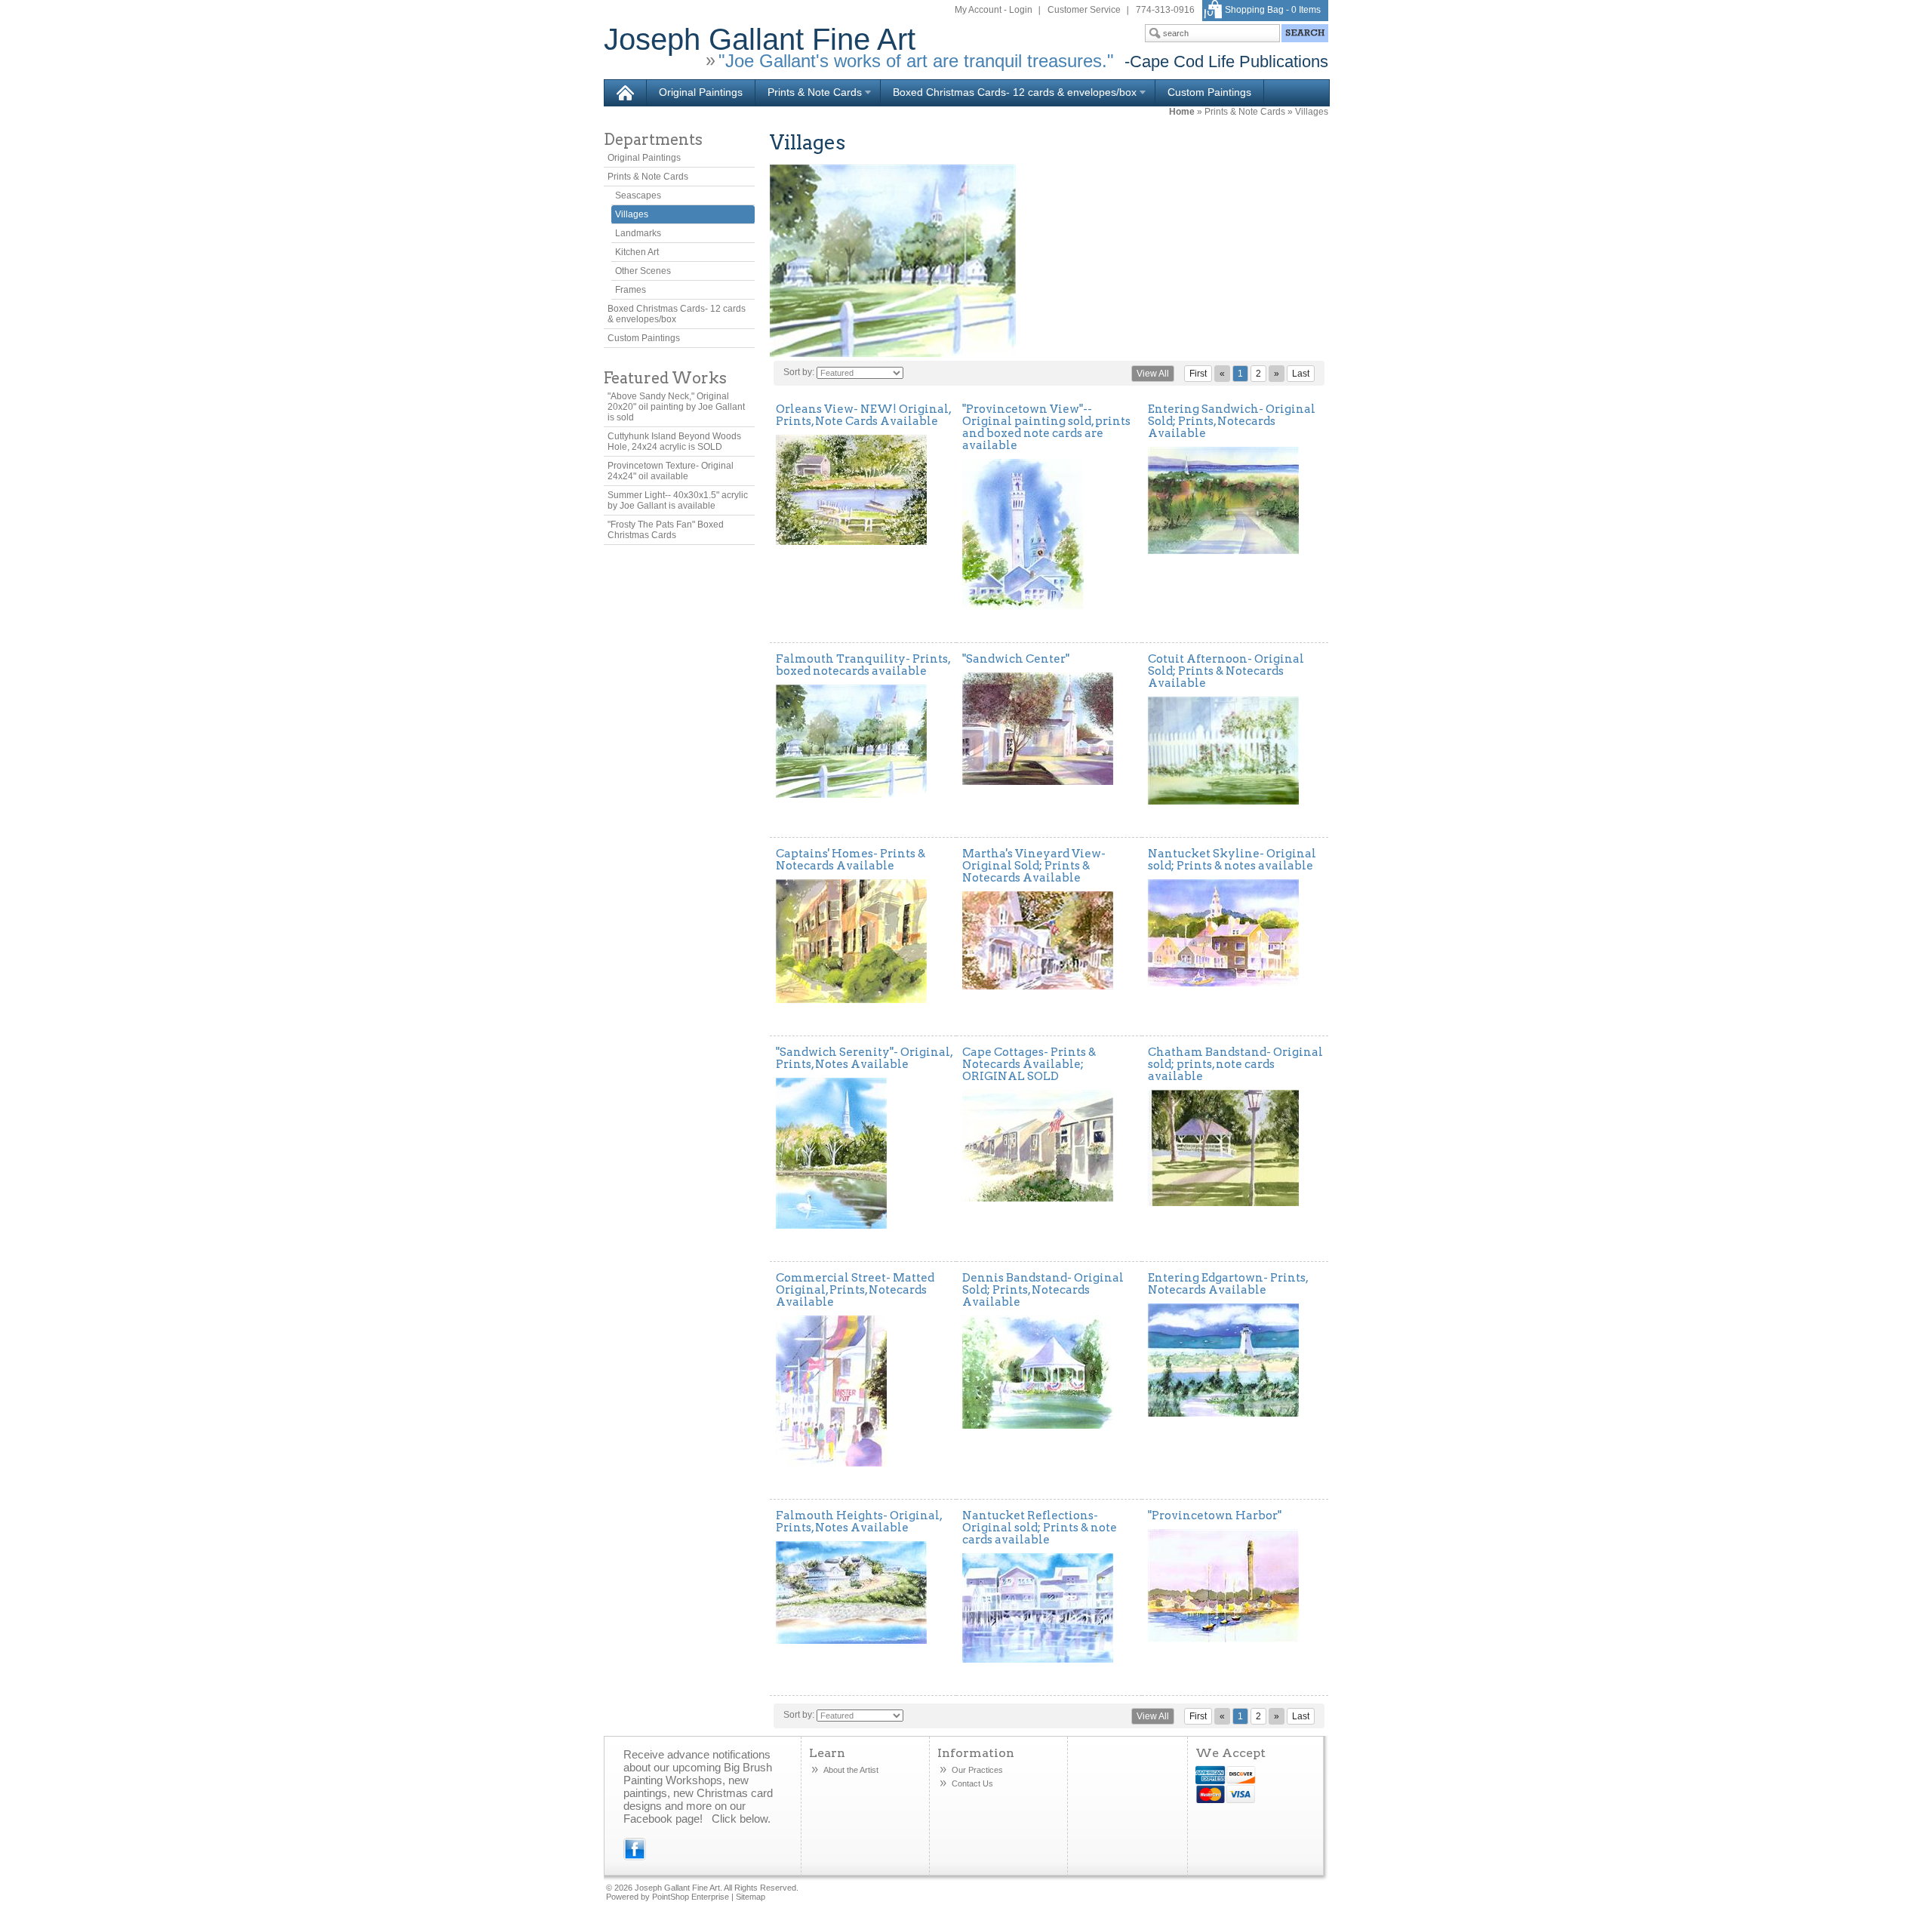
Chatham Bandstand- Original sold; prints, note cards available (1235, 1064)
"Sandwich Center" (1016, 659)
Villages (1312, 112)
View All (1153, 374)
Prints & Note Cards (809, 93)
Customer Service (1084, 10)
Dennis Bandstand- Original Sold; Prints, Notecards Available (1043, 1290)
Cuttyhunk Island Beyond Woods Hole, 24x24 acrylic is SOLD (674, 442)
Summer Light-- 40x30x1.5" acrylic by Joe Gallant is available (678, 500)
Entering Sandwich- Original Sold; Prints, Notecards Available (1232, 421)
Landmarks (638, 233)
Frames (631, 290)
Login (1021, 10)
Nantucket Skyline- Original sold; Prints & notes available (1232, 860)
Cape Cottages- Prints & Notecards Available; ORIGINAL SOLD (1029, 1064)
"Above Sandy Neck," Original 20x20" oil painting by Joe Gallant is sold (676, 407)
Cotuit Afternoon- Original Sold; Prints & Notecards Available (1226, 671)
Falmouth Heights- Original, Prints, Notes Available (859, 1522)
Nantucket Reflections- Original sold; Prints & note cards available (1040, 1528)
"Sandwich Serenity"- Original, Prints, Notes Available (864, 1058)
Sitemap (751, 1897)
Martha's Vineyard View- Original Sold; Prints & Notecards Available (1034, 866)
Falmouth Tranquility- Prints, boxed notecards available (863, 665)
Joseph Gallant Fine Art (760, 39)
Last (1301, 374)
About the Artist (851, 1770)
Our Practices (977, 1770)
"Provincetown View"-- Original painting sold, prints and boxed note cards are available (1046, 427)
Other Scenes (643, 271)
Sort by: (799, 372)
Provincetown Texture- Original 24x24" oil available (671, 471)
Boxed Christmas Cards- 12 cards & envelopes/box (1009, 93)
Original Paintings (701, 92)
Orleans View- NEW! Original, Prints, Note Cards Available (863, 415)
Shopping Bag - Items (1273, 10)
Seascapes (638, 195)
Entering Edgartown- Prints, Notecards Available (1228, 1284)
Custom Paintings (1209, 92)
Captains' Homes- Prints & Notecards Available (851, 860)
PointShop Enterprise (691, 1897)
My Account (978, 10)
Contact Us (972, 1783)
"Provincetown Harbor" (1215, 1516)
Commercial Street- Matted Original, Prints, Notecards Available (855, 1290)
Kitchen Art (637, 252)
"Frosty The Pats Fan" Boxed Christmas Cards (666, 530)
